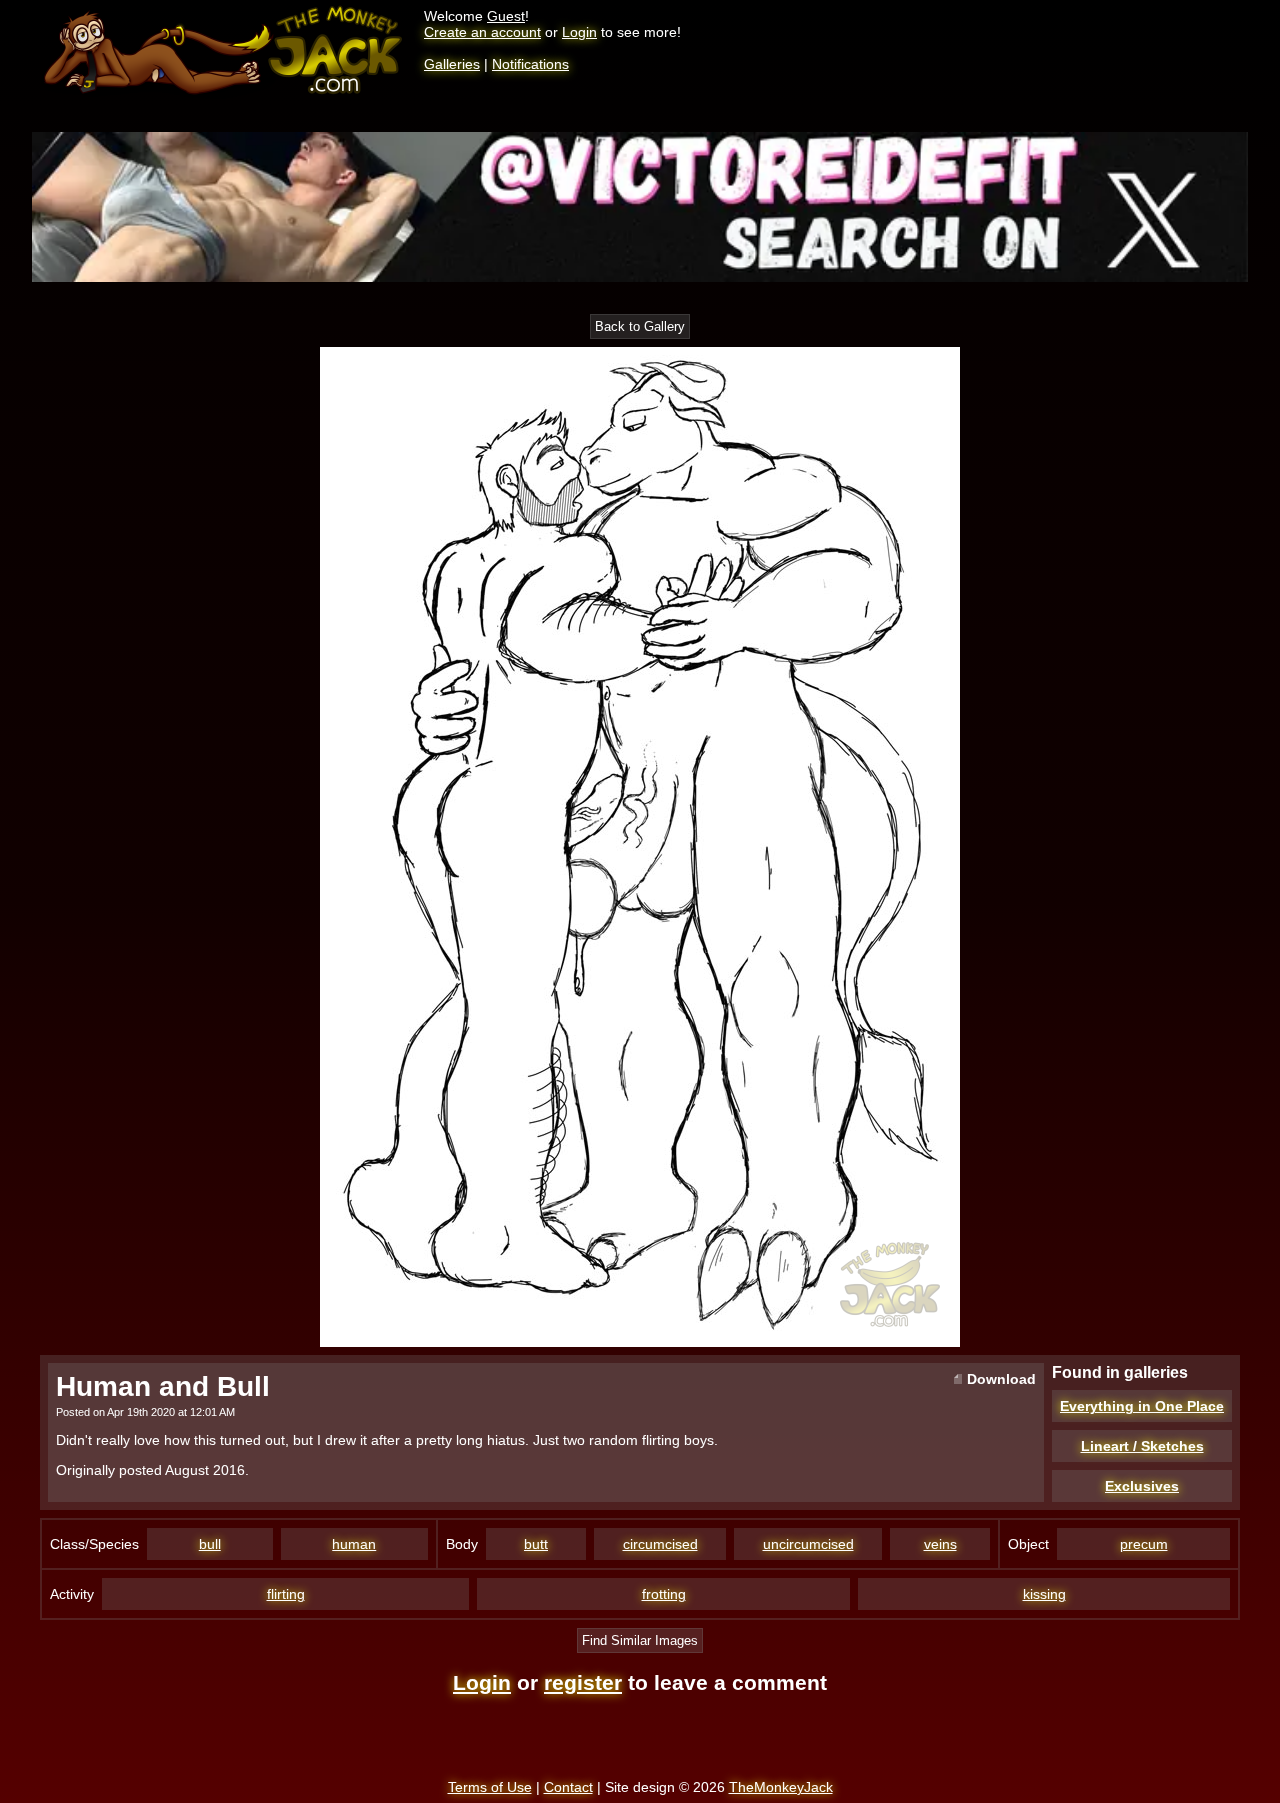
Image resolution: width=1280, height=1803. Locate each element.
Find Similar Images (640, 1640)
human (354, 1544)
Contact (568, 1787)
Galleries (452, 64)
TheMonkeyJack (781, 1787)
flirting (286, 1594)
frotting (664, 1594)
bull (210, 1544)
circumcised (660, 1544)
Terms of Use (490, 1787)
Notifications (530, 64)
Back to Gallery (640, 326)
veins (940, 1544)
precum (1144, 1544)
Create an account (482, 32)
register (583, 1682)
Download (999, 1379)
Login (579, 32)
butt (536, 1544)
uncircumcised (808, 1544)
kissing (1044, 1594)
